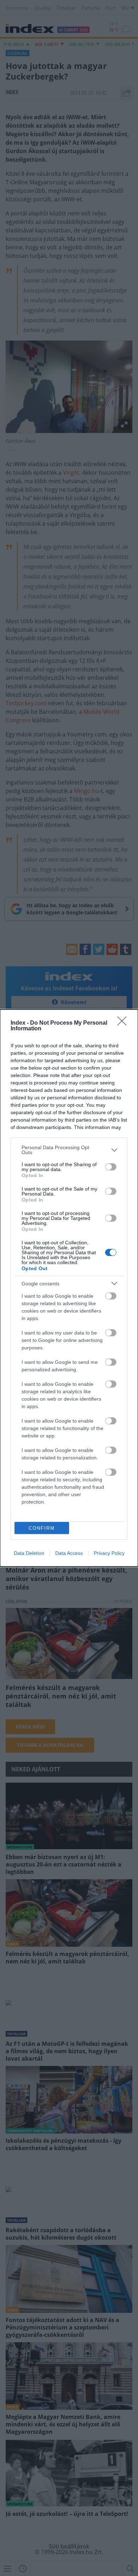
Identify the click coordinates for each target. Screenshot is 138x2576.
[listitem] (69, 1150)
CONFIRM (42, 1528)
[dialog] (69, 1288)
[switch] (111, 1167)
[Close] (124, 1023)
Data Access (69, 1553)
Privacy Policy (109, 1553)
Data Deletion (29, 1553)
